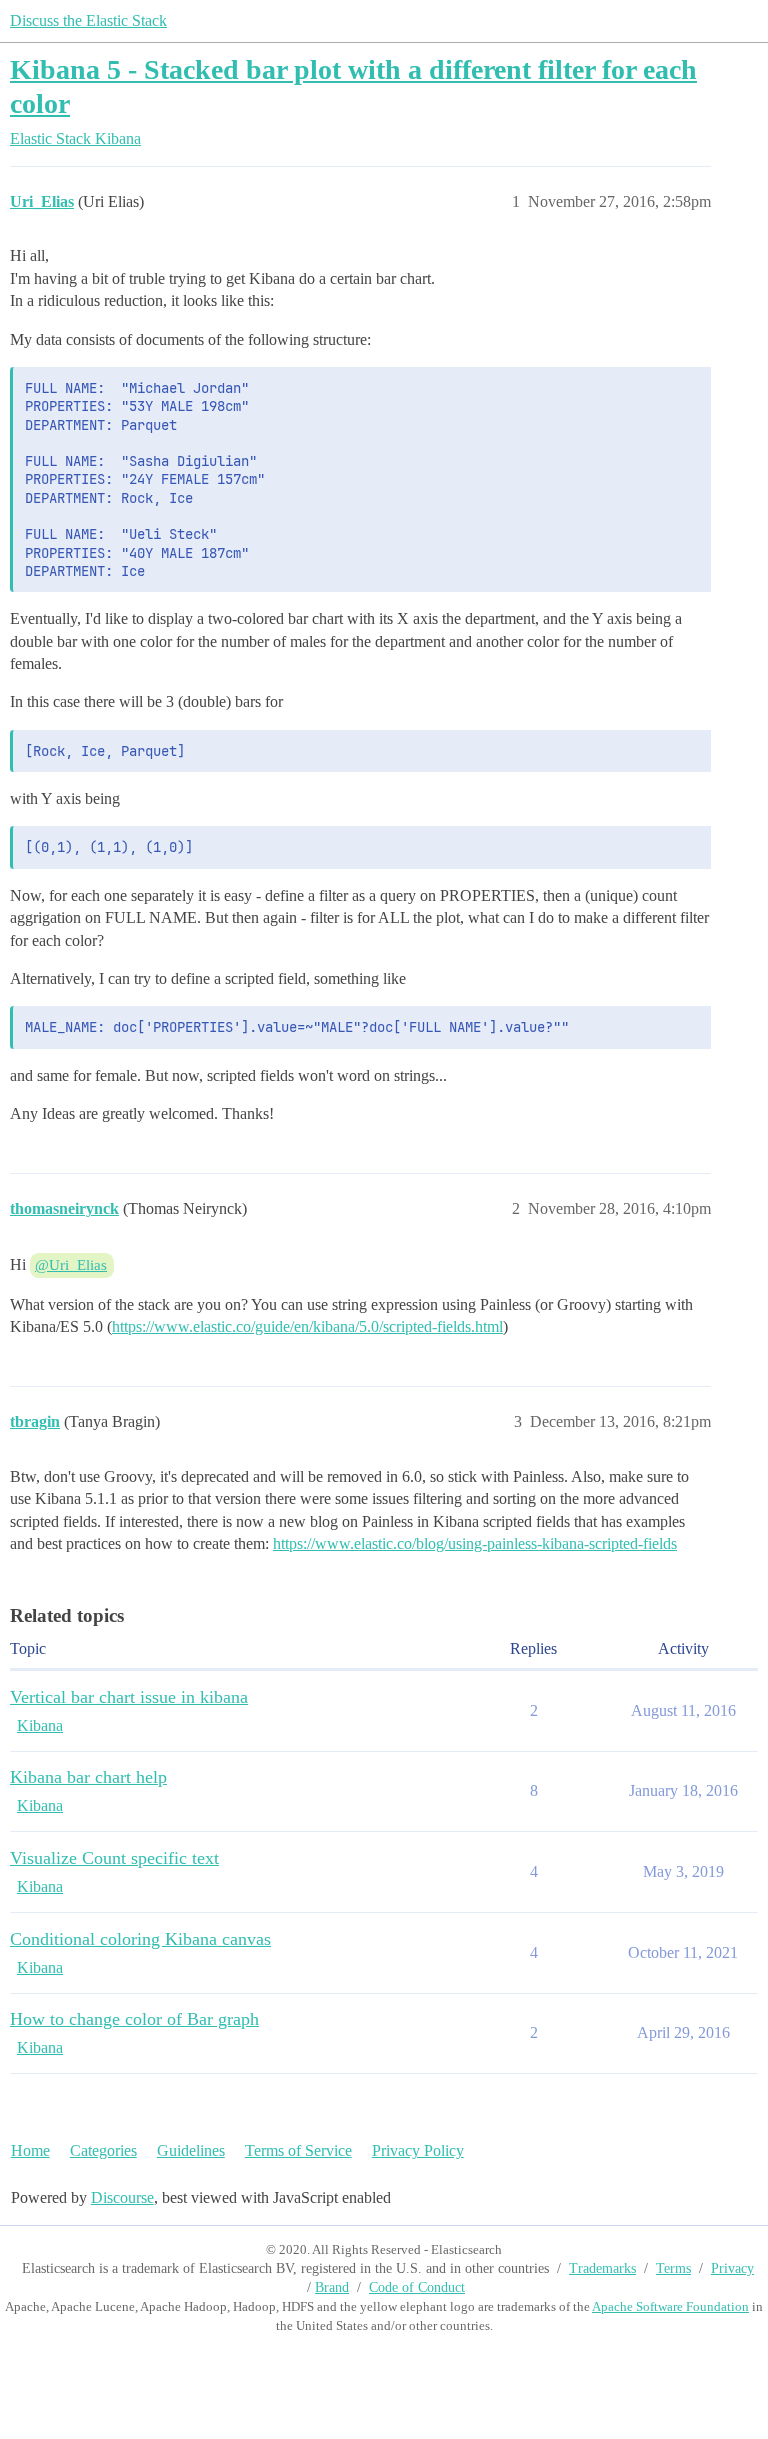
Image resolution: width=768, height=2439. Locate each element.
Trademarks (602, 2268)
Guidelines (191, 2150)
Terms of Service (298, 2150)
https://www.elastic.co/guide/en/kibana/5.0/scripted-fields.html (307, 1326)
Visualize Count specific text (114, 1858)
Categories (103, 2150)
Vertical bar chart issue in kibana (129, 1697)
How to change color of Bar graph (134, 2019)
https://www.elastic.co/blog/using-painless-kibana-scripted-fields (475, 1543)
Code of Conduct (417, 2287)
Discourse (122, 2197)
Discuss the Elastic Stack (88, 20)
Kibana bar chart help (88, 1777)
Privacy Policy (418, 2150)
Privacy (732, 2268)
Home (30, 2150)
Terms (673, 2268)
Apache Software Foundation (670, 2306)
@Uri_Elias (71, 1265)
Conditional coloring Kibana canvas (140, 1939)
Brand (332, 2287)
